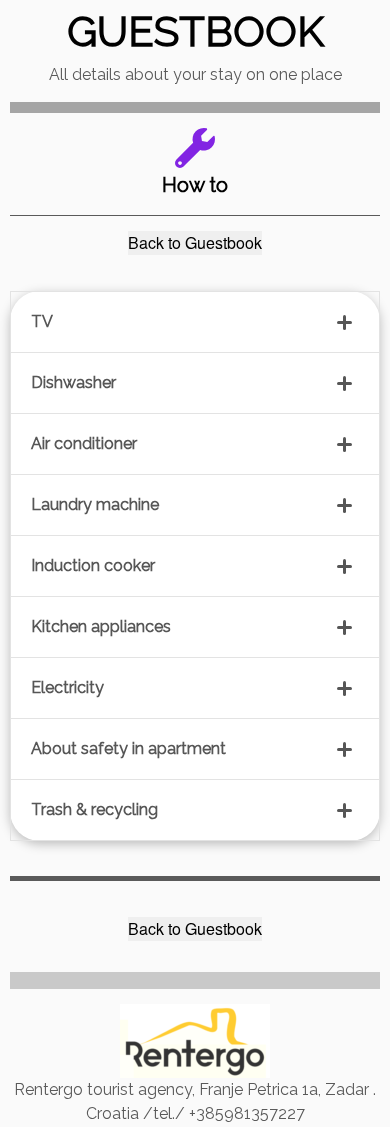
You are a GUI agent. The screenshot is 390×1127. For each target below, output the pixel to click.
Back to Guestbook (195, 242)
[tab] (195, 322)
